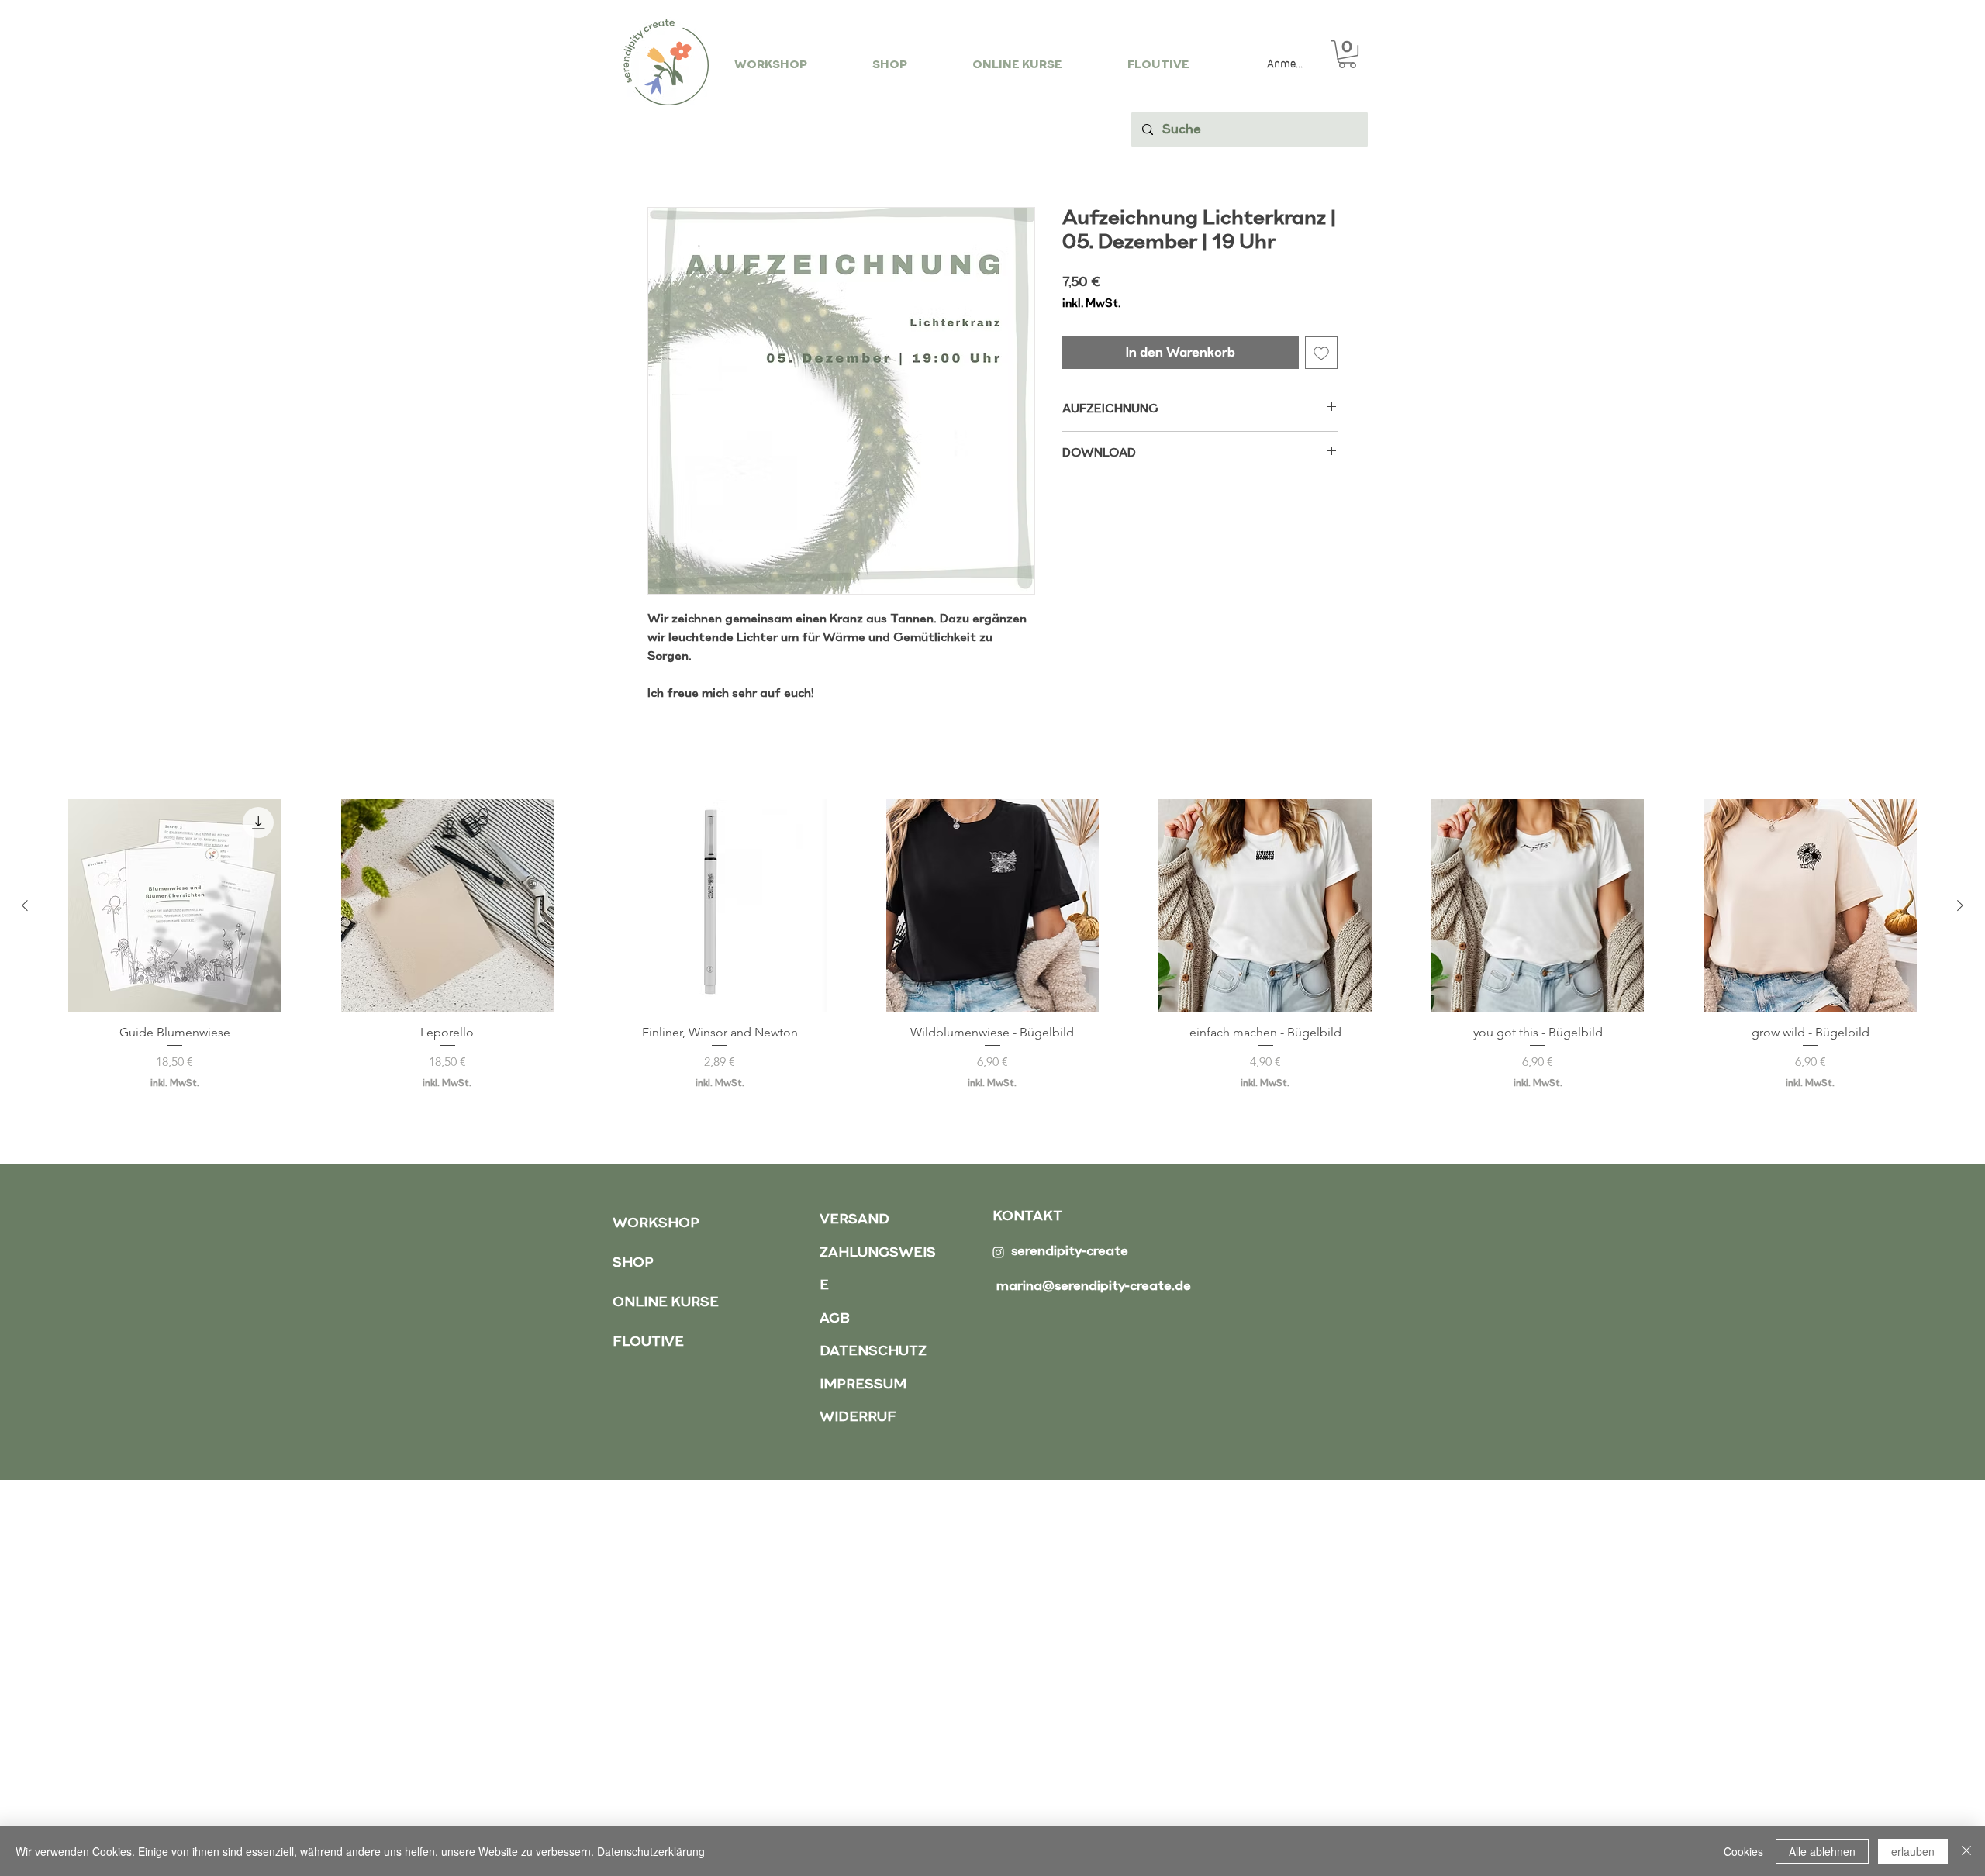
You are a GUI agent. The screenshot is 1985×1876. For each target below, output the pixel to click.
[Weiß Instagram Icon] (998, 1252)
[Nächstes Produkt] (1960, 905)
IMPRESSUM (863, 1385)
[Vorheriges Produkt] (25, 905)
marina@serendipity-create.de (1094, 1286)
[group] (992, 952)
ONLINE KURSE (666, 1303)
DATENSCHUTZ (873, 1352)
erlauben (1913, 1851)
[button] (1347, 54)
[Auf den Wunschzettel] (1321, 353)
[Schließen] (1966, 1851)
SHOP (633, 1263)
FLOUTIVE (648, 1342)
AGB (834, 1319)
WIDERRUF (858, 1417)
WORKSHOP (656, 1224)
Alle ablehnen (1822, 1851)
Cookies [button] (1743, 1851)
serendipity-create (1070, 1252)
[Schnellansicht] (175, 906)
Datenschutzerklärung (651, 1851)
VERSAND (854, 1220)
